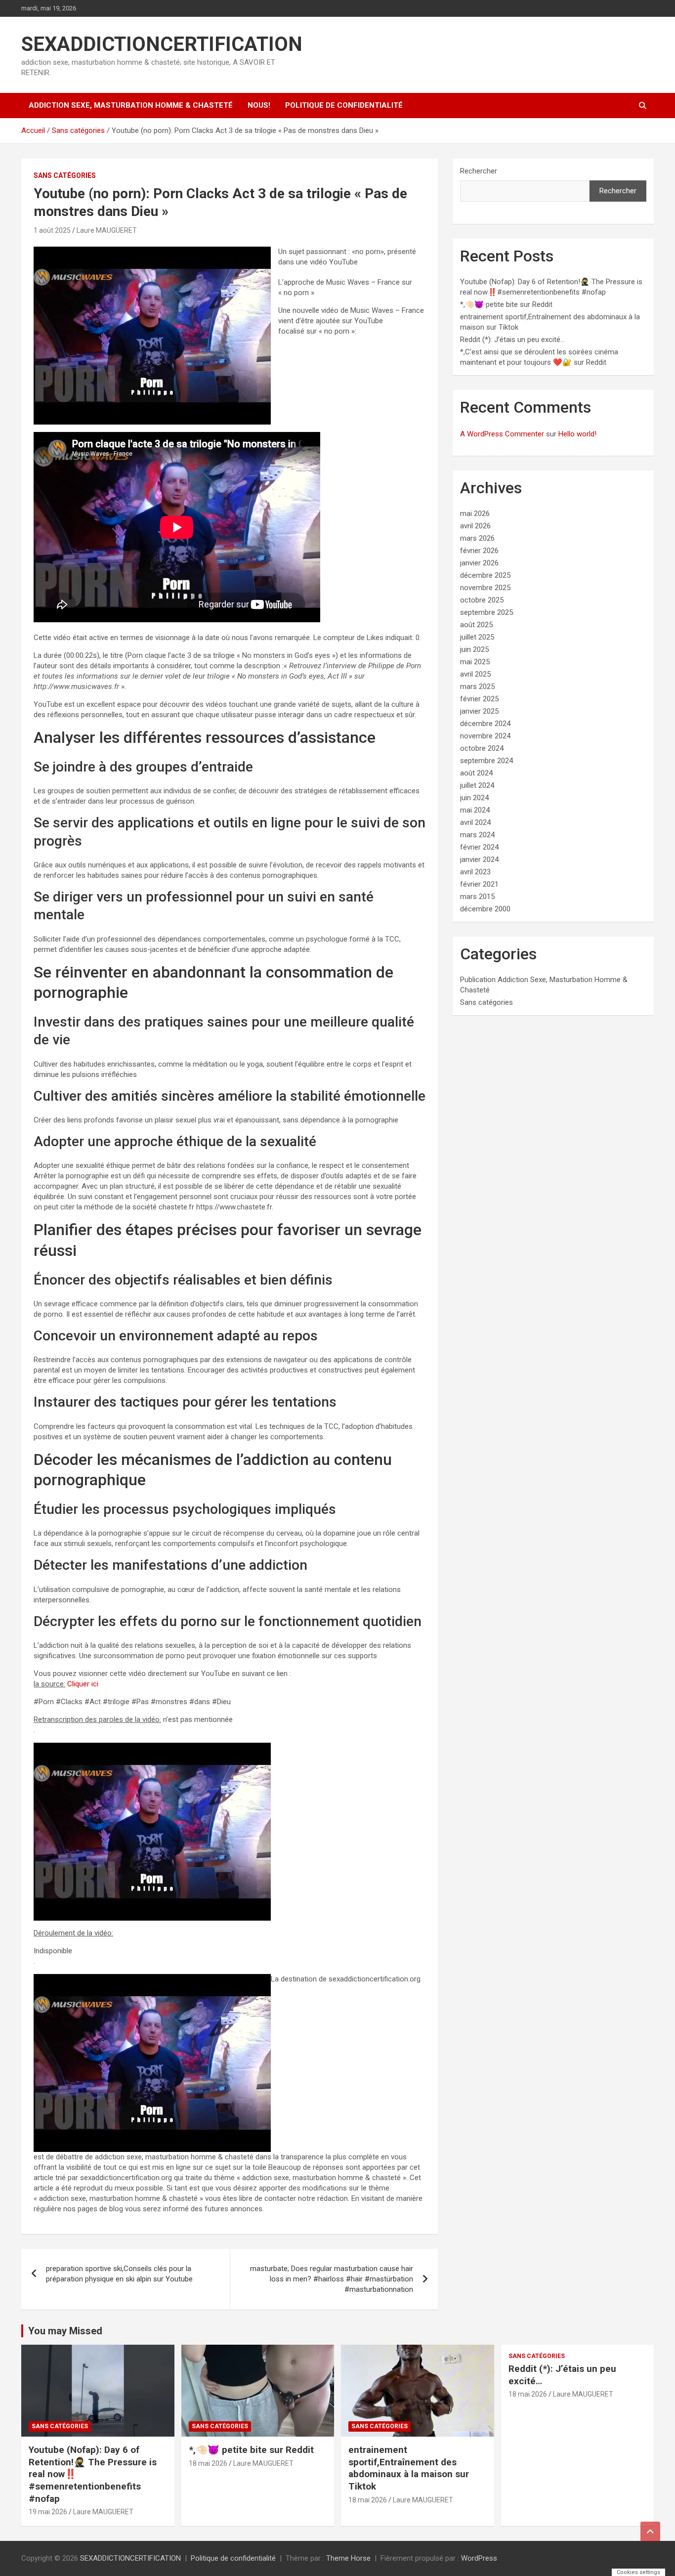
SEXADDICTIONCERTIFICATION (162, 44)
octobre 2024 (482, 748)
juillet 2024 (477, 785)
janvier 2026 (479, 563)
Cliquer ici (83, 1684)
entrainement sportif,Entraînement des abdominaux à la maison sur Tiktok (409, 2468)
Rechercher (479, 171)
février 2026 (479, 551)
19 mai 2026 (48, 2512)
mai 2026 (475, 514)
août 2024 (476, 773)
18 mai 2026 (208, 2463)
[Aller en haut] (650, 2532)
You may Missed (65, 2331)
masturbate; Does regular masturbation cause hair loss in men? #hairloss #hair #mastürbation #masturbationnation (332, 2279)
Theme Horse (348, 2558)
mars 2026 (477, 538)
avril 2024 (475, 822)
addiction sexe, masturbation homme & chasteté (131, 105)
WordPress (479, 2558)
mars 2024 (477, 835)
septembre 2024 (486, 761)
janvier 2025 (479, 711)
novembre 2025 (485, 588)
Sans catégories (65, 175)
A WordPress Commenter (502, 434)
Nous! (259, 105)
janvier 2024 (479, 859)
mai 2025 (475, 662)
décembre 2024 (485, 724)
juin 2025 (474, 649)
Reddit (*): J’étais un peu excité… (512, 340)
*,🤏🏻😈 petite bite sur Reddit (506, 304)
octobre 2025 (482, 600)
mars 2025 (477, 687)
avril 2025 (475, 674)
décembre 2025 (485, 575)
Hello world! (577, 434)
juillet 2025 (477, 637)
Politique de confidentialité (344, 105)
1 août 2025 (52, 230)
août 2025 (476, 625)
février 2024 (479, 847)
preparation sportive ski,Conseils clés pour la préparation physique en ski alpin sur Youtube (119, 2274)
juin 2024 (474, 798)
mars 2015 (477, 897)
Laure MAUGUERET (107, 230)
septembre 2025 (486, 612)
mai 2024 (475, 810)
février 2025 (479, 699)
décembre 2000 (485, 909)
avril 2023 (475, 872)
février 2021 (479, 884)
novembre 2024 (485, 736)
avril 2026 (475, 526)
